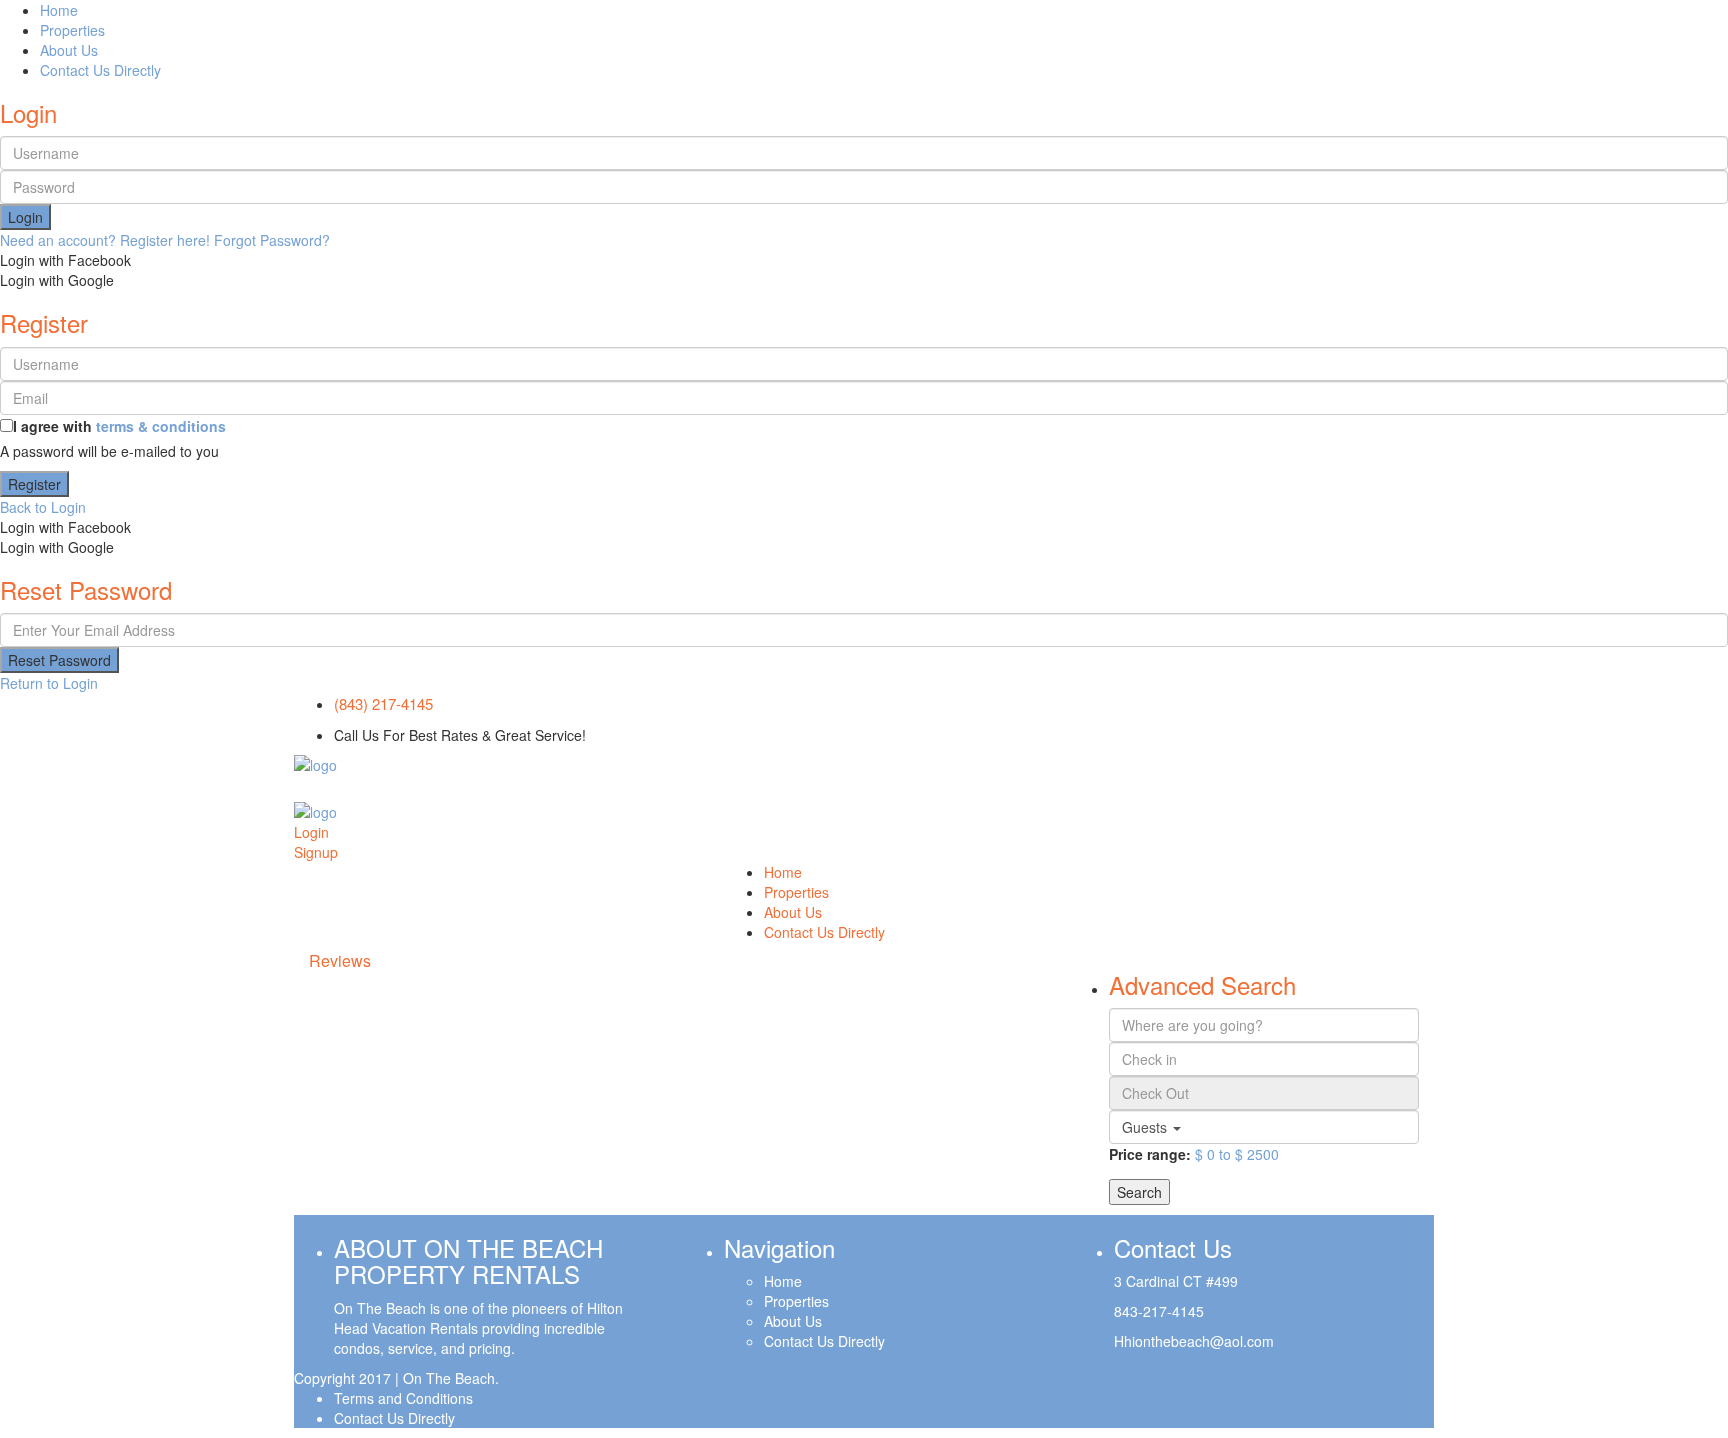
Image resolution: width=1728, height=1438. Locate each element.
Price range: (1150, 1154)
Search (1139, 1192)
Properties (72, 30)
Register (34, 484)
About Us (69, 50)
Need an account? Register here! (105, 240)
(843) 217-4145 (383, 703)
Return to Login (49, 683)
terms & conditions (161, 426)
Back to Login (43, 507)
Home (59, 10)
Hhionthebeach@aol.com (1194, 1341)
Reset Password (59, 660)
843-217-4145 (1159, 1311)
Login (25, 217)
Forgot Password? (272, 240)
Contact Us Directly (100, 70)
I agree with (119, 426)
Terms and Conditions (403, 1398)
